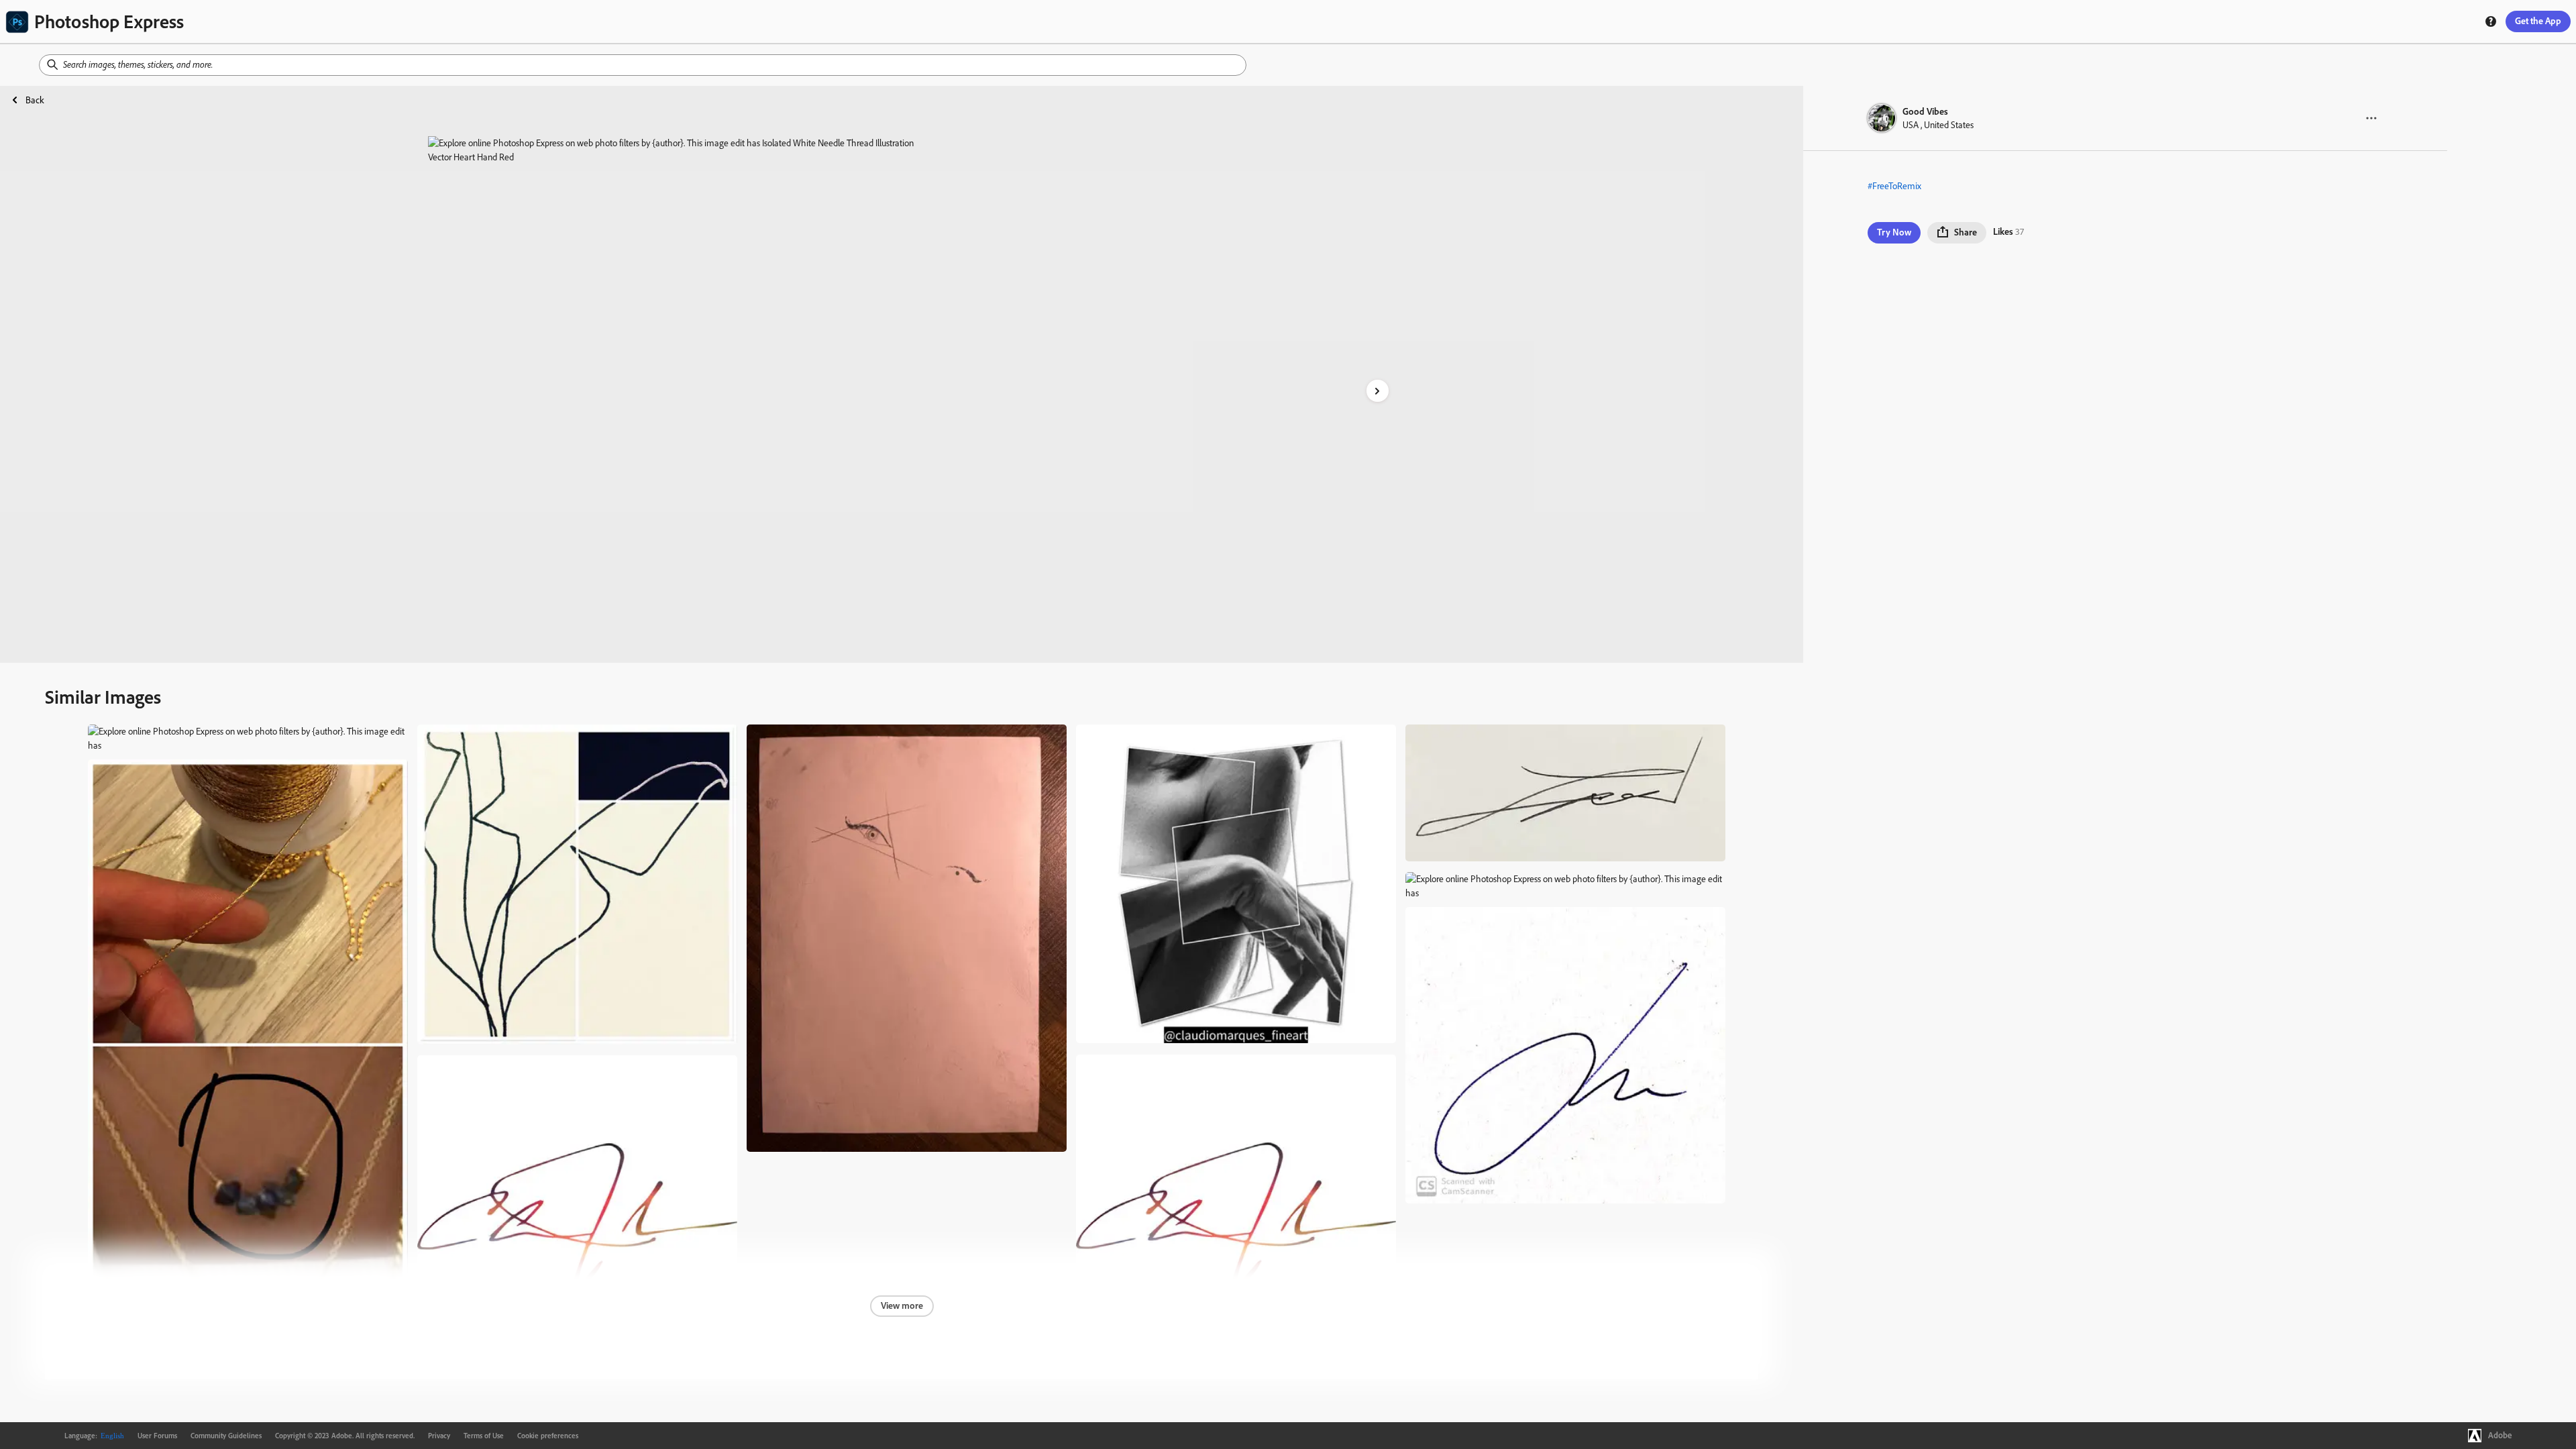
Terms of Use (484, 1436)
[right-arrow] (1378, 391)
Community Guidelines (226, 1436)
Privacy (439, 1436)
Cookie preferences (548, 1436)
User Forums (157, 1436)
